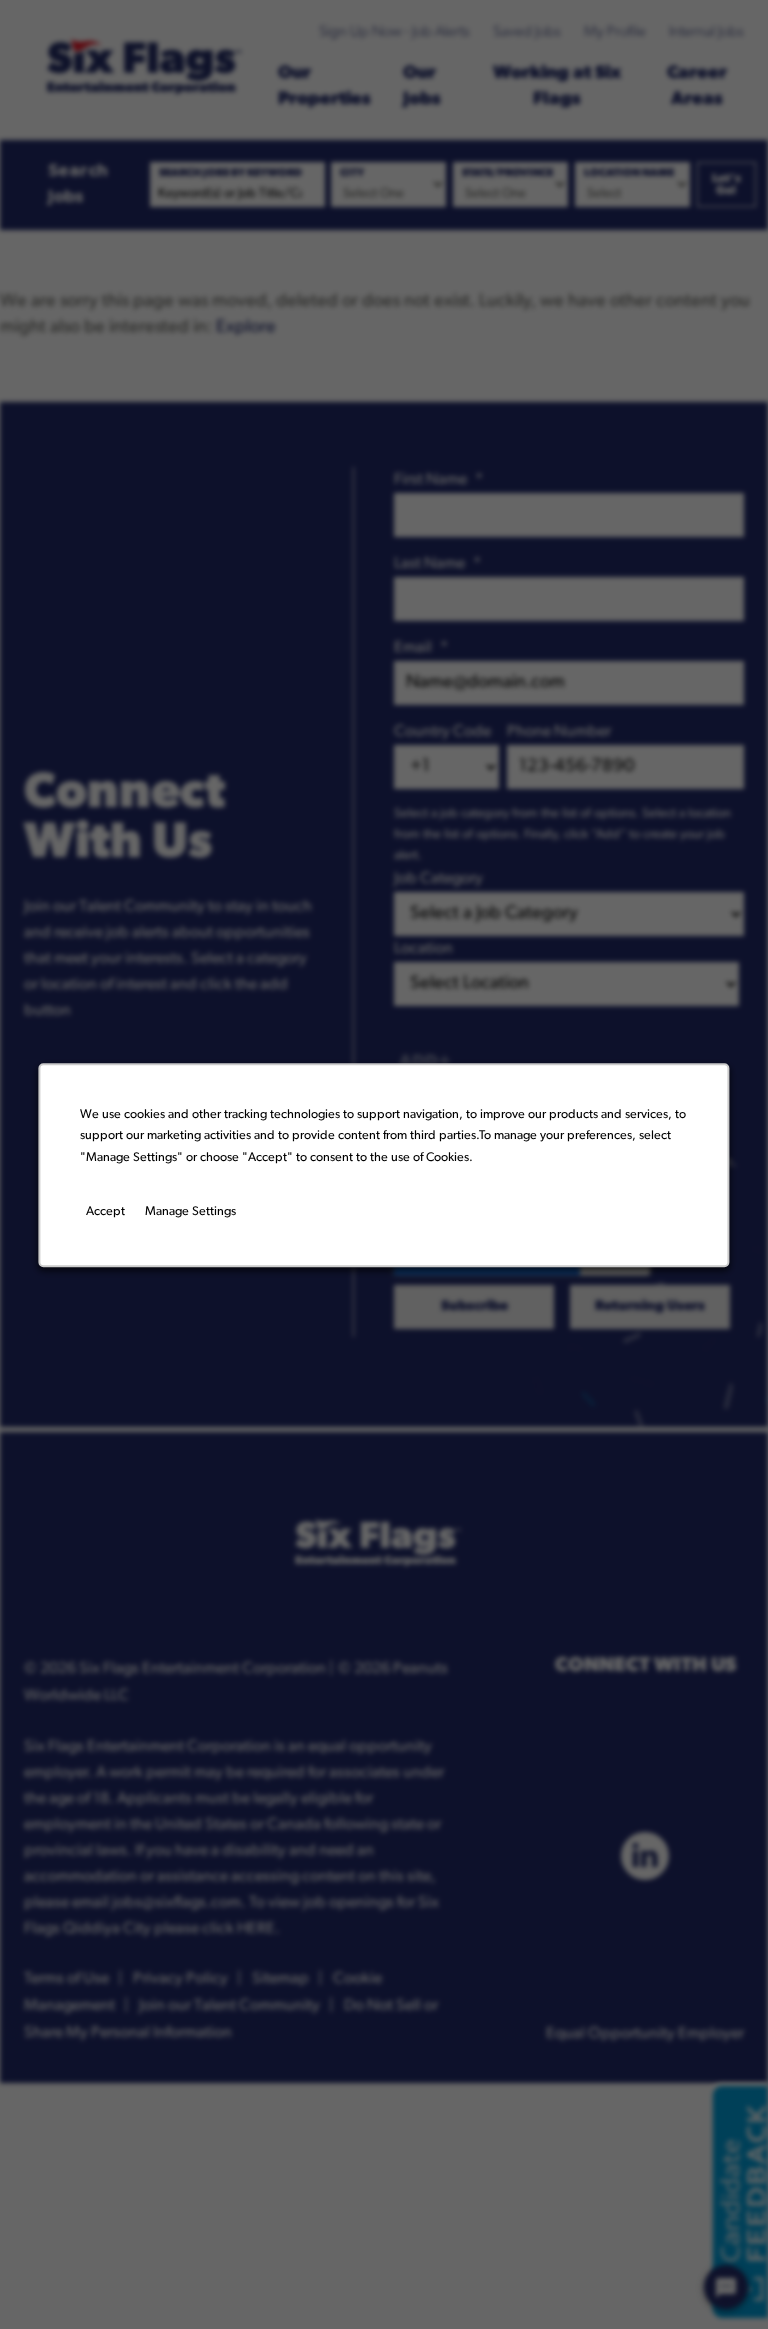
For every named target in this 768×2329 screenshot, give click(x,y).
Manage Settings (190, 1212)
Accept (105, 1212)
